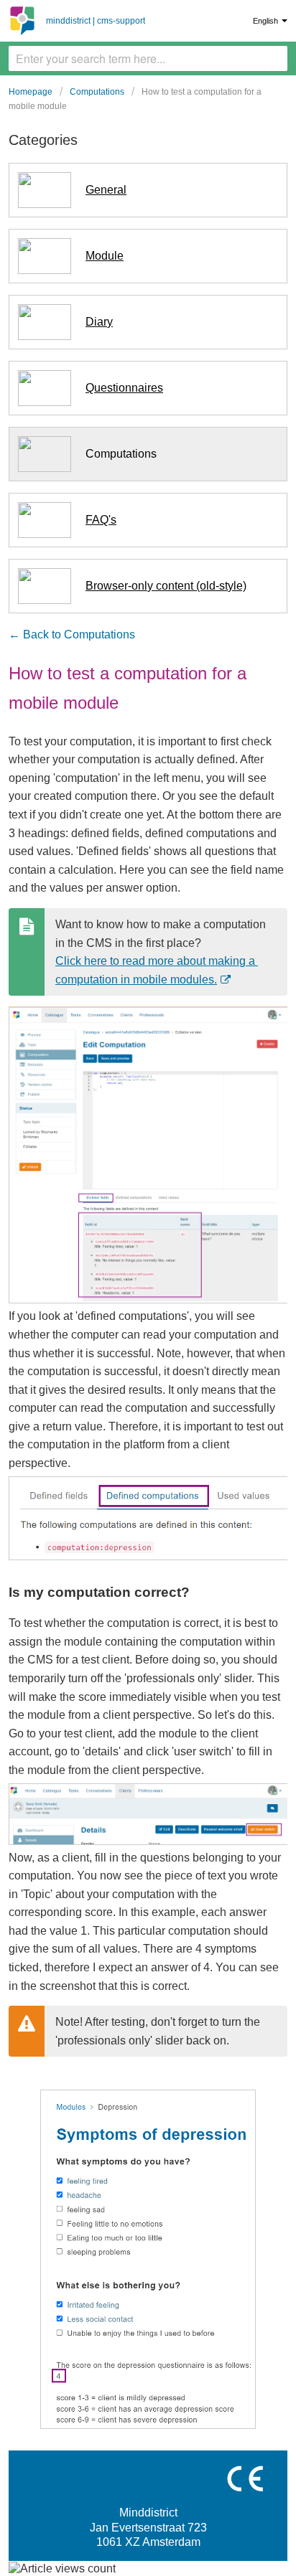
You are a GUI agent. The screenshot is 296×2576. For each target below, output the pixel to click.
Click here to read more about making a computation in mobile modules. (157, 972)
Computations (97, 92)
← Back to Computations (72, 634)
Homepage (31, 92)
